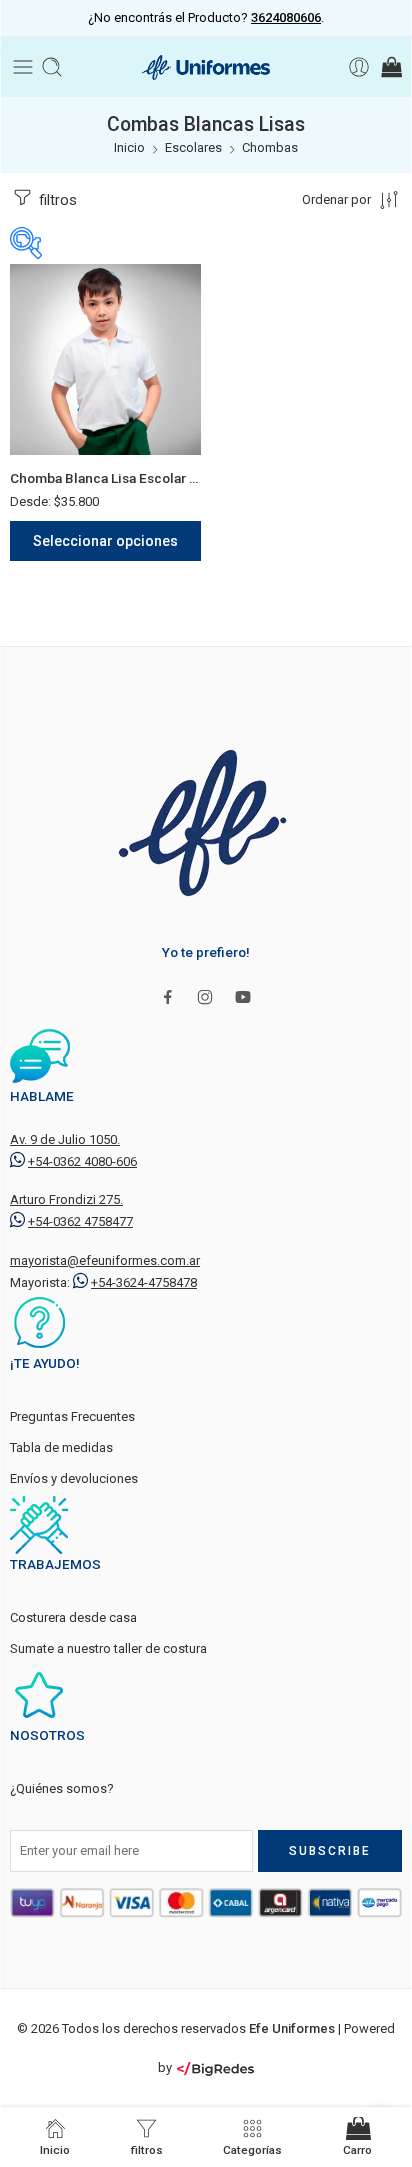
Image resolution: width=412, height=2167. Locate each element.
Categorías (252, 2150)
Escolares (193, 147)
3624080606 (286, 17)
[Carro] (390, 67)
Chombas (270, 147)
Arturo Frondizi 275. (66, 1199)
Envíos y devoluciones (74, 1478)
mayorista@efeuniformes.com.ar (105, 1260)
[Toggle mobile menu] (23, 67)
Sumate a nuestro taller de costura (108, 1648)
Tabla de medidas (61, 1447)
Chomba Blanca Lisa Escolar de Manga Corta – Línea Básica (105, 478)
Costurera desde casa (73, 1617)
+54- (82, 1161)
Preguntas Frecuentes (72, 1416)
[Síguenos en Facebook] (168, 997)
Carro (357, 2150)
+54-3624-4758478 (144, 1282)
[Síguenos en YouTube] (243, 997)
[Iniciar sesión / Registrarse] (359, 67)
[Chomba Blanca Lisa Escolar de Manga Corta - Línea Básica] (105, 359)
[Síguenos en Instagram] (205, 997)
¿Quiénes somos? (62, 1788)
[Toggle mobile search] (52, 67)
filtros (56, 200)
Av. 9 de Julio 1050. (65, 1139)
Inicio (129, 147)
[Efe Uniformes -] (206, 67)
